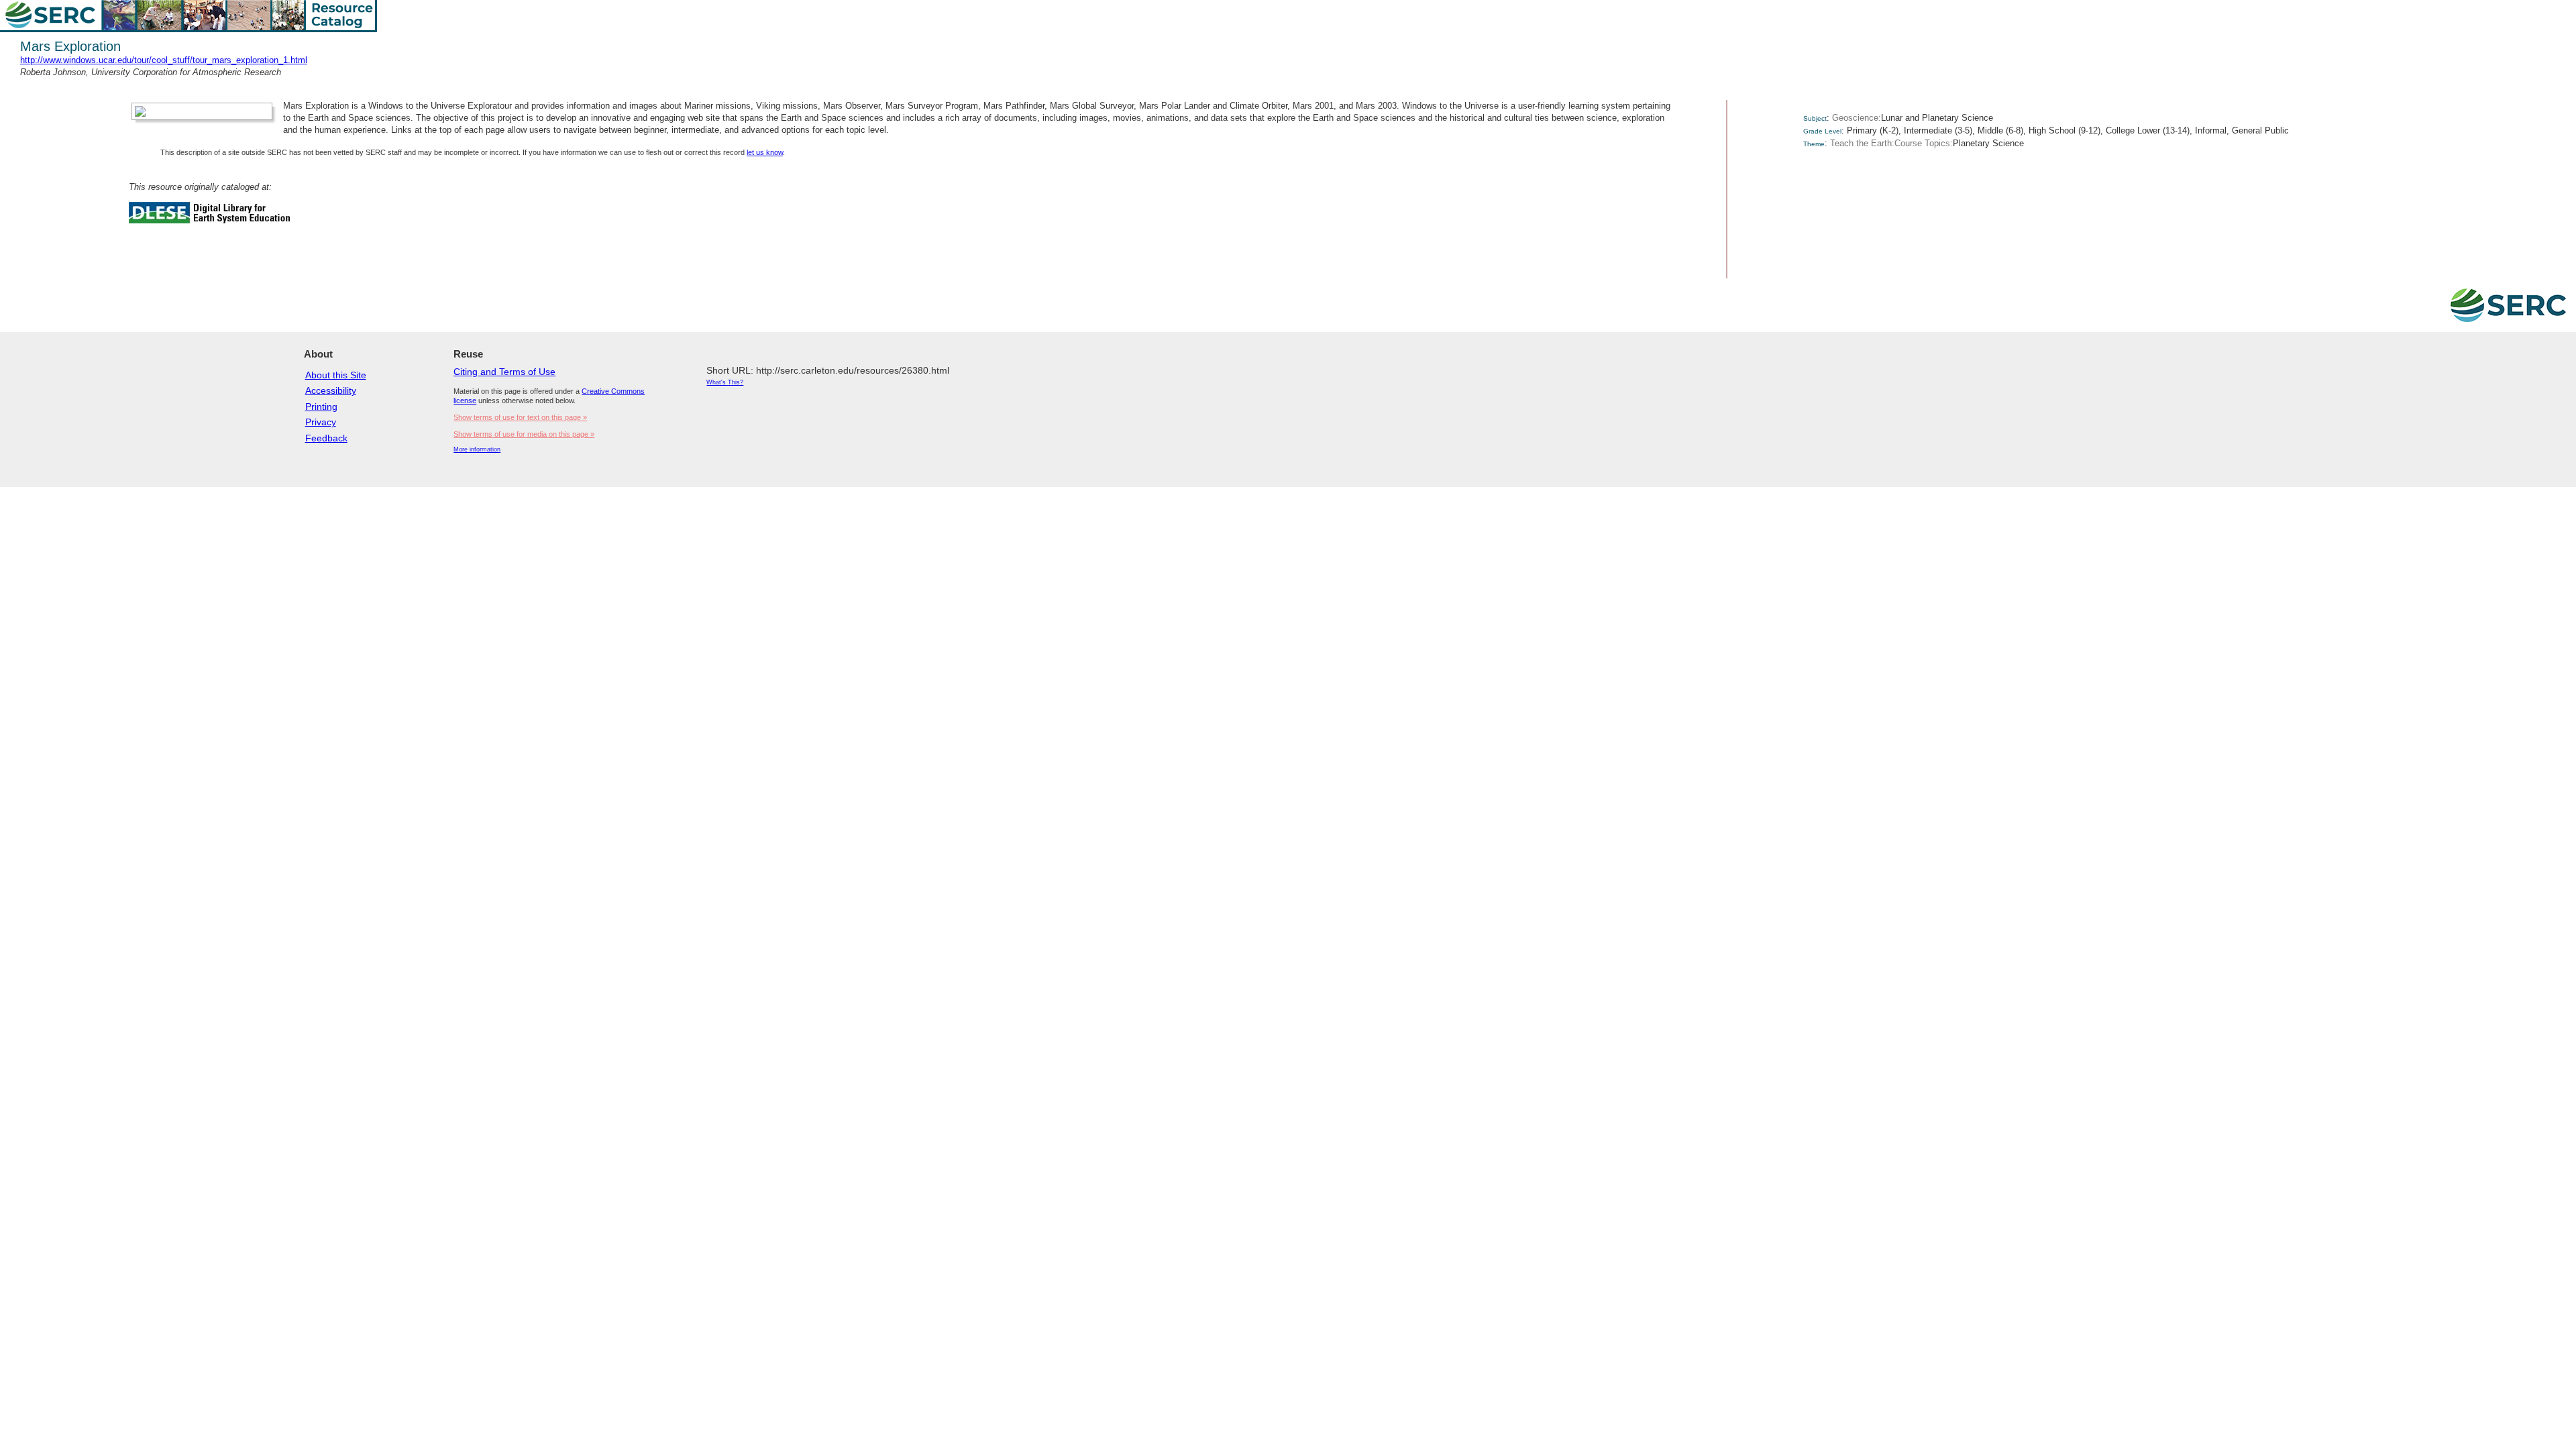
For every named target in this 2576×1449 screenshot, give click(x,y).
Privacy (321, 422)
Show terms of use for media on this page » (524, 434)
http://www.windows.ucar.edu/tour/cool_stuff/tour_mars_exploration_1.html (164, 60)
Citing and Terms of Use (504, 372)
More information (477, 449)
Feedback (326, 438)
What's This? (725, 382)
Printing (321, 407)
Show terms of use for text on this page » (520, 417)
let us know (765, 152)
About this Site (336, 375)
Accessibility (331, 390)
